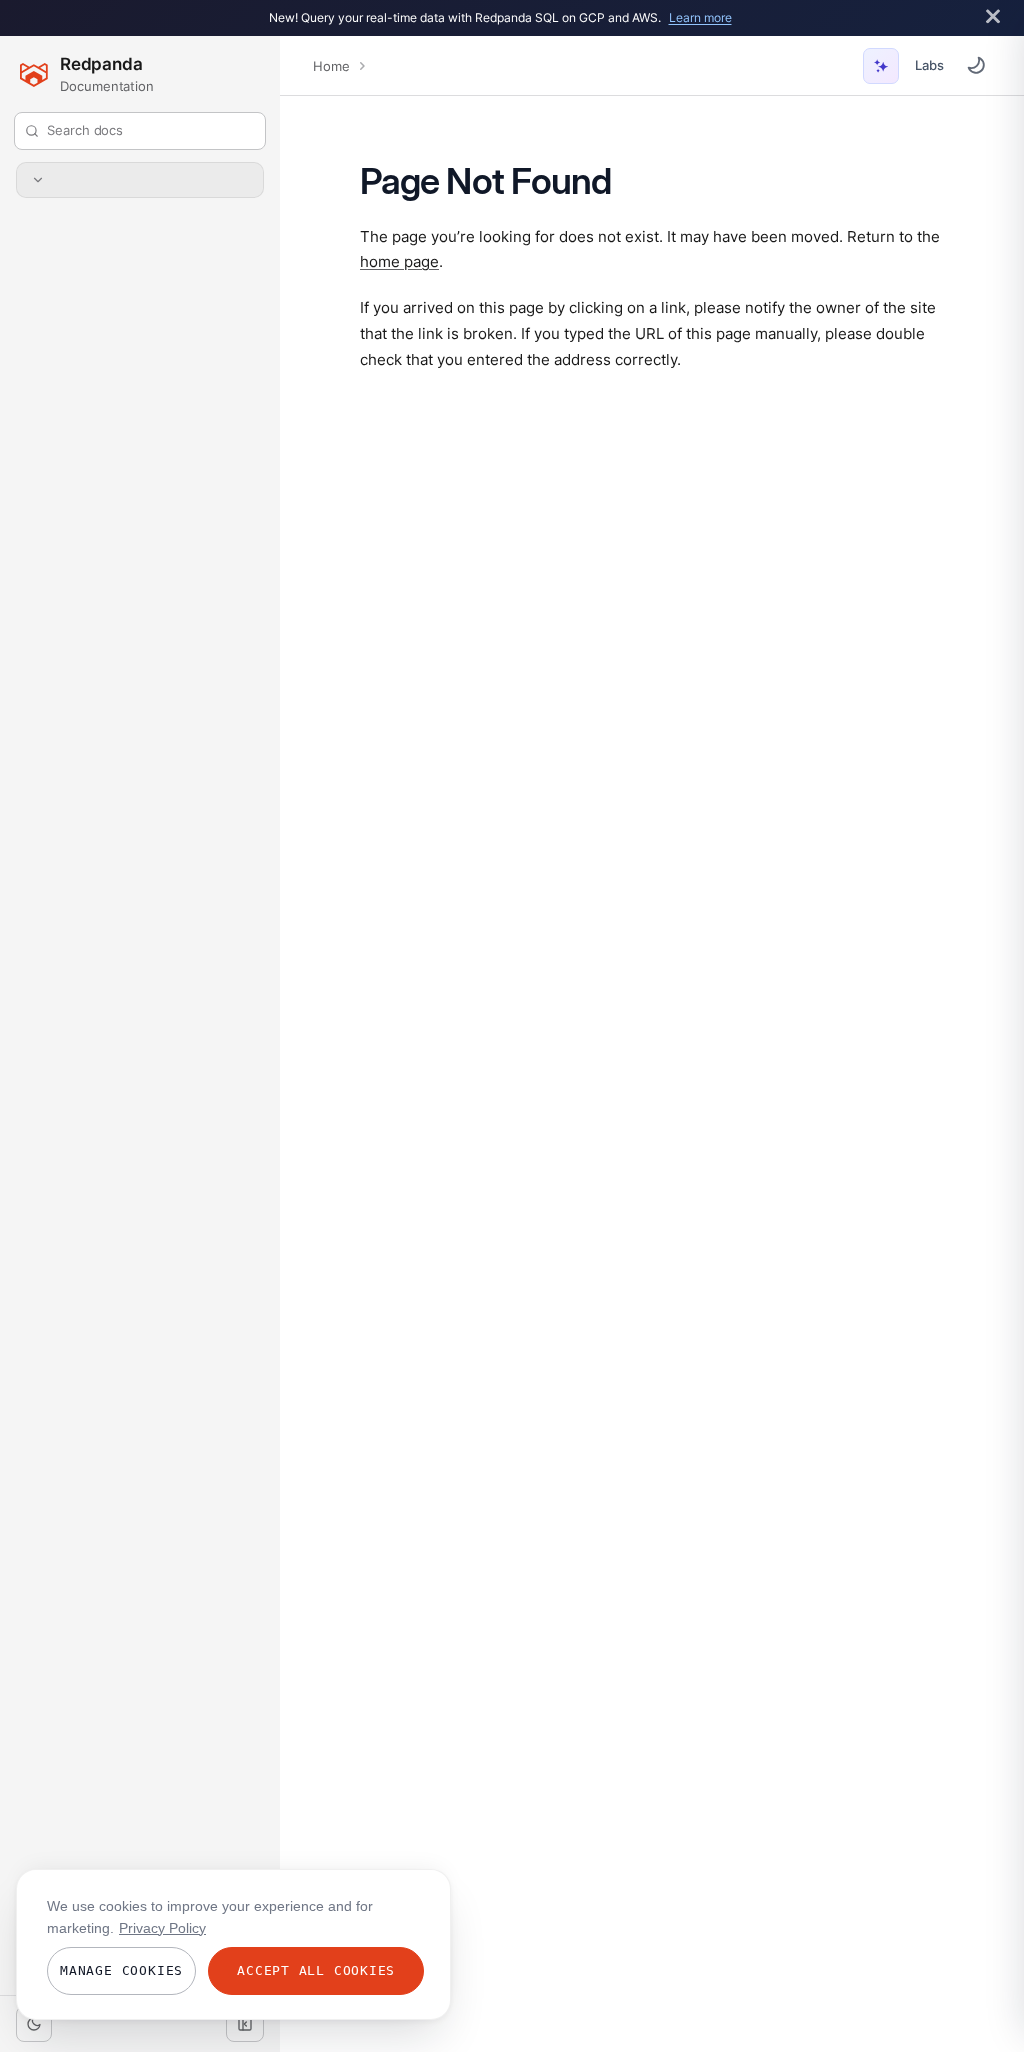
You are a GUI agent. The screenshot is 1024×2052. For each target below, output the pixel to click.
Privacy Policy (162, 1928)
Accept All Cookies (316, 1970)
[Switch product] (140, 180)
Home (331, 66)
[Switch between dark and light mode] (976, 65)
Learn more (700, 17)
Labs (929, 65)
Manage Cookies (121, 1970)
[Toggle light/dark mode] (34, 2024)
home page (399, 261)
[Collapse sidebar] (245, 2024)
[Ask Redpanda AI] (881, 66)
